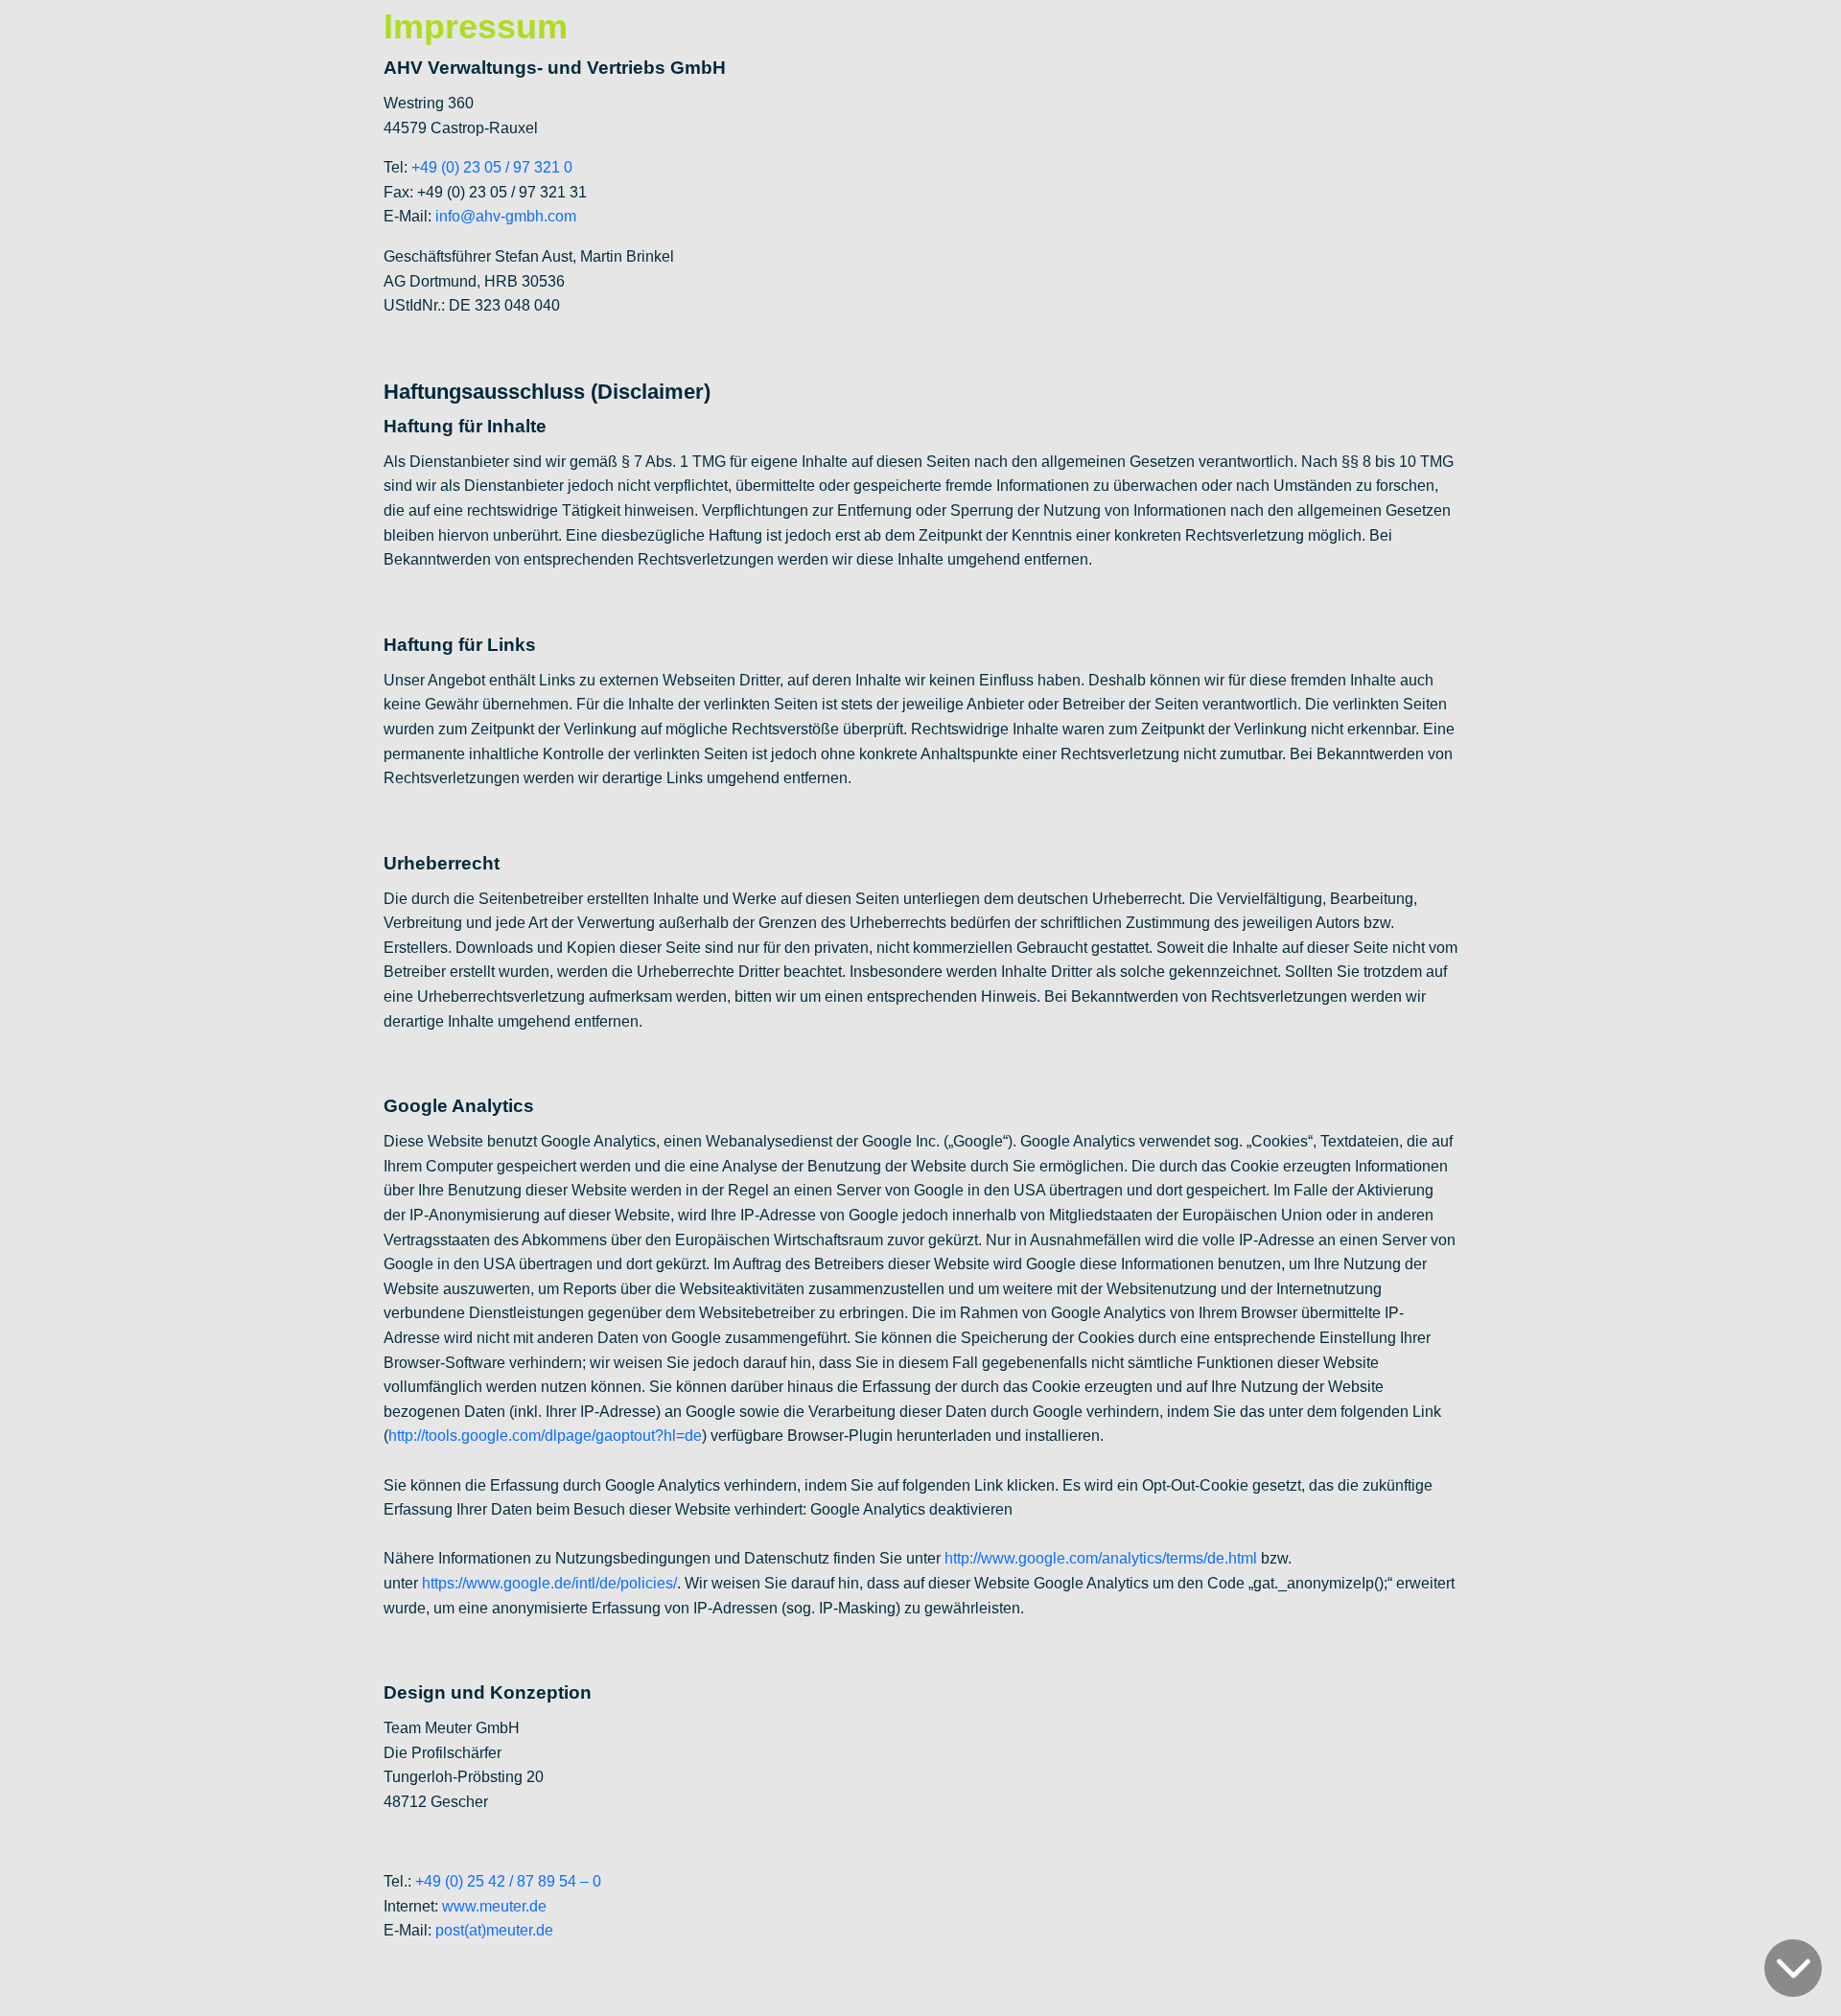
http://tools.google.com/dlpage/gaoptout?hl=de (545, 1436)
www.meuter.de (494, 1906)
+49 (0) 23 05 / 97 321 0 (492, 167)
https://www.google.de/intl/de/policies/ (549, 1583)
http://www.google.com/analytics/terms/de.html (1101, 1558)
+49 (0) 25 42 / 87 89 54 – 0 (508, 1881)
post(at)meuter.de (494, 1930)
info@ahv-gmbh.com (506, 216)
